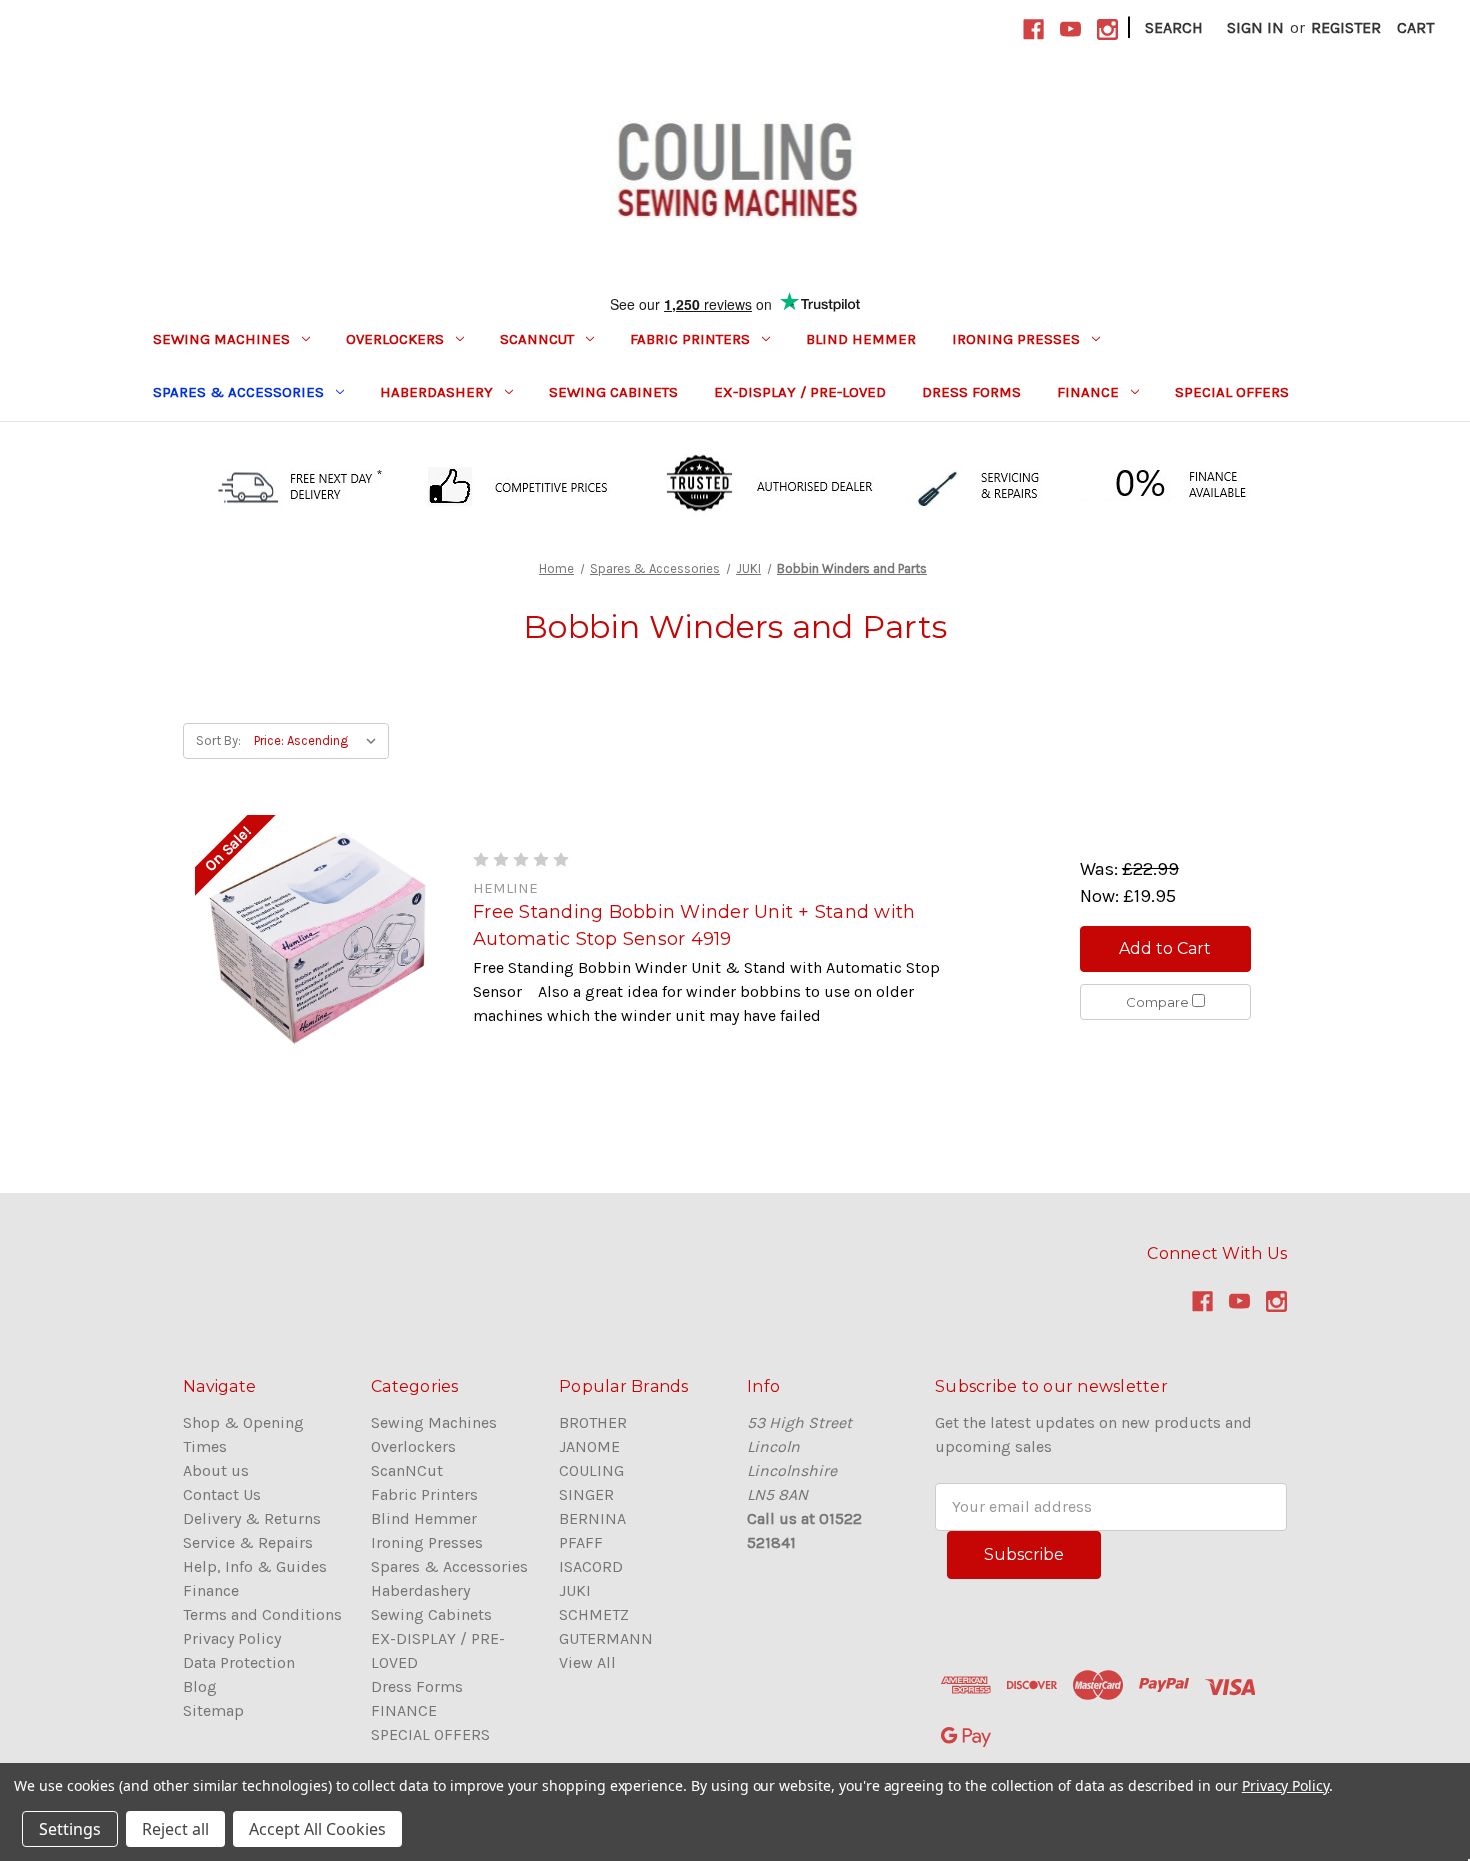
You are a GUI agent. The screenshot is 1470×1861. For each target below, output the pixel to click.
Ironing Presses (1016, 339)
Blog (200, 1686)
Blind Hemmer (861, 339)
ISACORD (591, 1566)
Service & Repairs (248, 1542)
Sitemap (213, 1710)
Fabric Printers (690, 339)
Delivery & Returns (252, 1518)
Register (1346, 27)
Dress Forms (971, 392)
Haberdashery (436, 392)
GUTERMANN (606, 1638)
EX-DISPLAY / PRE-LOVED (800, 392)
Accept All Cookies (317, 1829)
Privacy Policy (232, 1638)
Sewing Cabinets (613, 392)
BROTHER (593, 1422)
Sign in (1255, 27)
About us (216, 1470)
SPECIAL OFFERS (1232, 392)
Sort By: (218, 740)
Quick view (318, 938)
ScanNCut (537, 339)
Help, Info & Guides (255, 1566)
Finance (211, 1590)
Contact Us (222, 1494)
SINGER (586, 1494)
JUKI (575, 1590)
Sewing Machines (221, 339)
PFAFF (581, 1542)
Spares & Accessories (238, 392)
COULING (591, 1470)
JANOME (589, 1446)
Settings (70, 1829)
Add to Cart (1165, 948)
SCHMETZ (594, 1614)
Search (1174, 27)
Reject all (175, 1829)
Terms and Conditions (262, 1614)
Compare (1159, 1002)
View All (587, 1662)
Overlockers (395, 339)
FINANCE (1088, 392)
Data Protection (239, 1662)
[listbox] (319, 741)
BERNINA (592, 1518)
